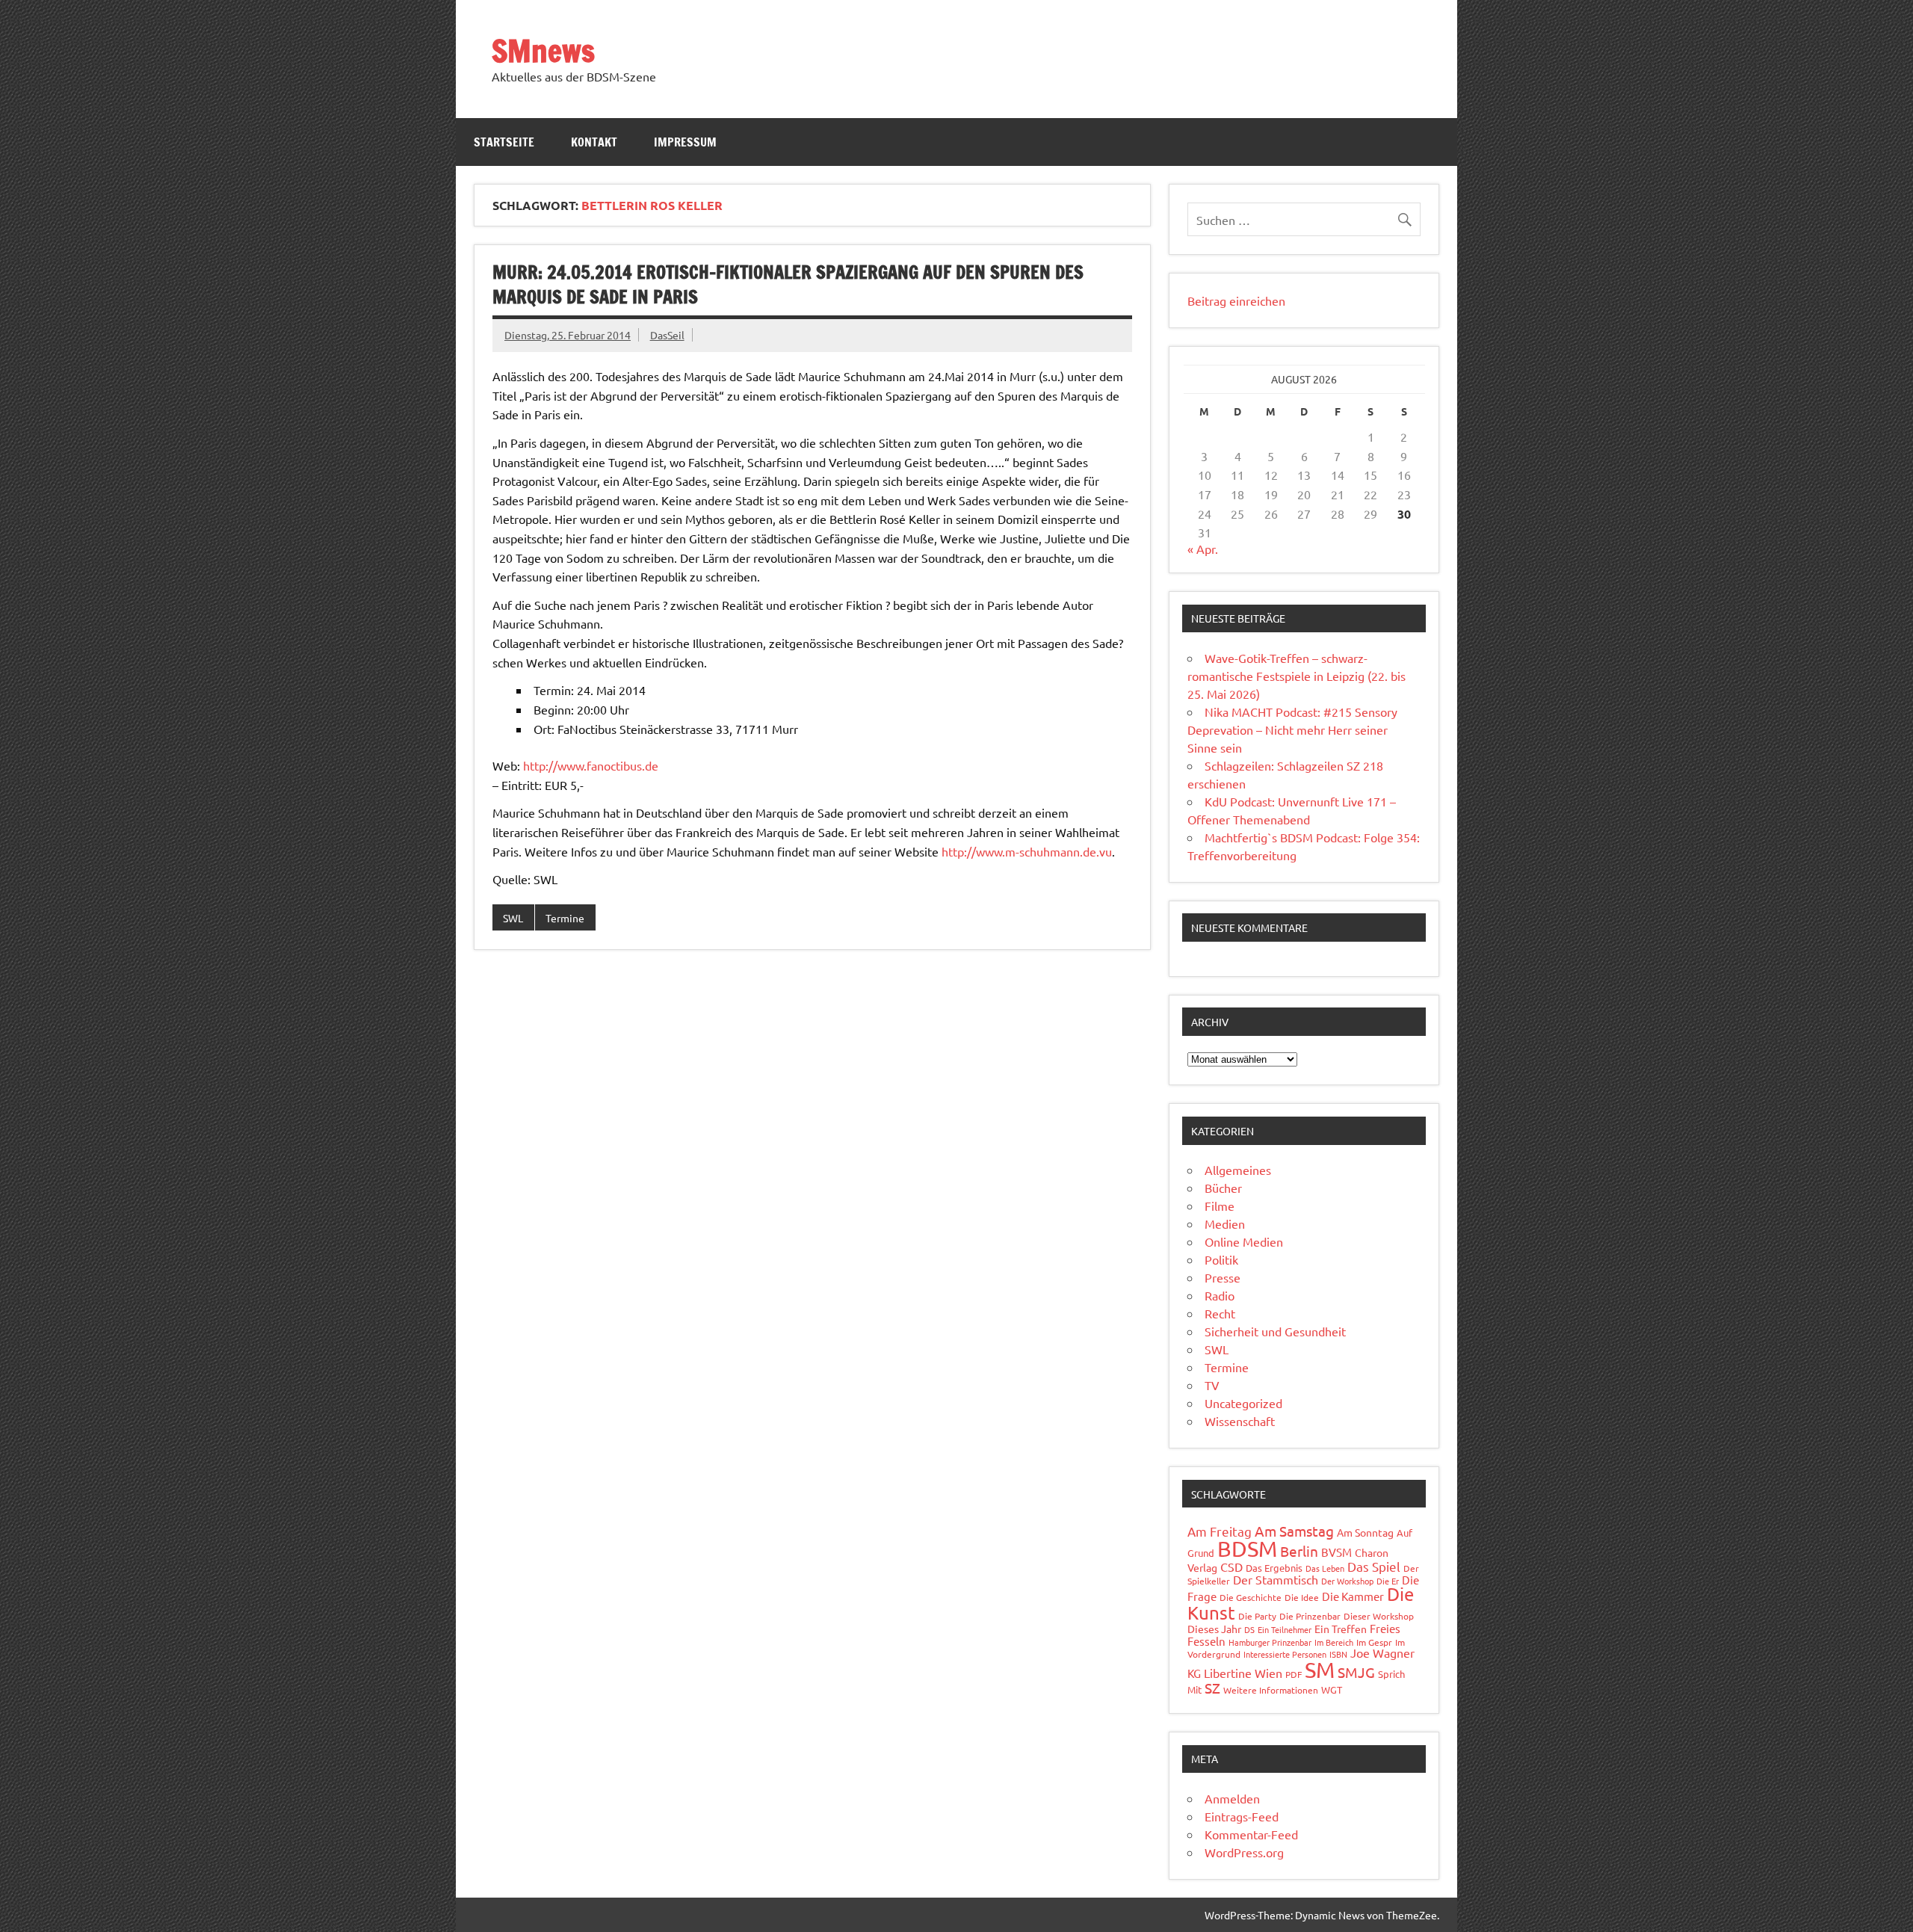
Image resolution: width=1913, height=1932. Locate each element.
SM (1320, 1670)
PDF (1294, 1674)
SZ (1212, 1688)
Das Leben (1325, 1568)
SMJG (1356, 1672)
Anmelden (1232, 1798)
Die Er (1388, 1581)
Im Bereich (1334, 1642)
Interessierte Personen (1285, 1654)
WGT (1332, 1689)
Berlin (1299, 1551)
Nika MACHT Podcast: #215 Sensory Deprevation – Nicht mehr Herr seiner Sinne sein (1292, 729)
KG (1194, 1673)
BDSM (1247, 1549)
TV (1212, 1385)
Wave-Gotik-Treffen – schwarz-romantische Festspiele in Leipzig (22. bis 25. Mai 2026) (1297, 676)
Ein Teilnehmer (1285, 1629)
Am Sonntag (1365, 1532)
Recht (1220, 1313)
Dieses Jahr (1214, 1629)
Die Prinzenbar (1310, 1616)
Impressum (685, 142)
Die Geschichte (1251, 1597)
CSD (1231, 1567)
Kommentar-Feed (1251, 1834)
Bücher (1223, 1188)
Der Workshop (1347, 1581)
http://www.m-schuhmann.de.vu (1027, 851)
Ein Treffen (1341, 1629)
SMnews (543, 50)
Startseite (504, 142)
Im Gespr (1374, 1642)
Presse (1223, 1277)
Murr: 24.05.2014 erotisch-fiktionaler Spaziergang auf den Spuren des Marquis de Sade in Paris (788, 285)
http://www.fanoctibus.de (591, 765)
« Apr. (1203, 549)
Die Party (1257, 1616)
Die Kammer (1353, 1596)
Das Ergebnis (1274, 1568)
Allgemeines (1238, 1170)
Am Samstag (1294, 1531)
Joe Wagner (1382, 1652)
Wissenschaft (1240, 1421)
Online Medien (1244, 1241)
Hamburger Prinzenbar (1270, 1642)
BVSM (1336, 1552)
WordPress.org (1244, 1852)
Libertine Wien (1243, 1673)
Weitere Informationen (1271, 1690)
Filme (1220, 1206)
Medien (1225, 1223)
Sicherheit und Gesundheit (1275, 1331)
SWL (513, 918)
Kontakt (594, 142)
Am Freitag (1220, 1531)
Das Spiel (1374, 1566)
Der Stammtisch (1276, 1579)
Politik (1221, 1259)
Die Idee (1302, 1597)
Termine (565, 918)
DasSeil (667, 335)
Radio (1220, 1295)
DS (1249, 1629)
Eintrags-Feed (1242, 1816)
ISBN (1338, 1654)
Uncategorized (1243, 1403)
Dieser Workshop (1379, 1616)
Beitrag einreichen (1236, 300)
